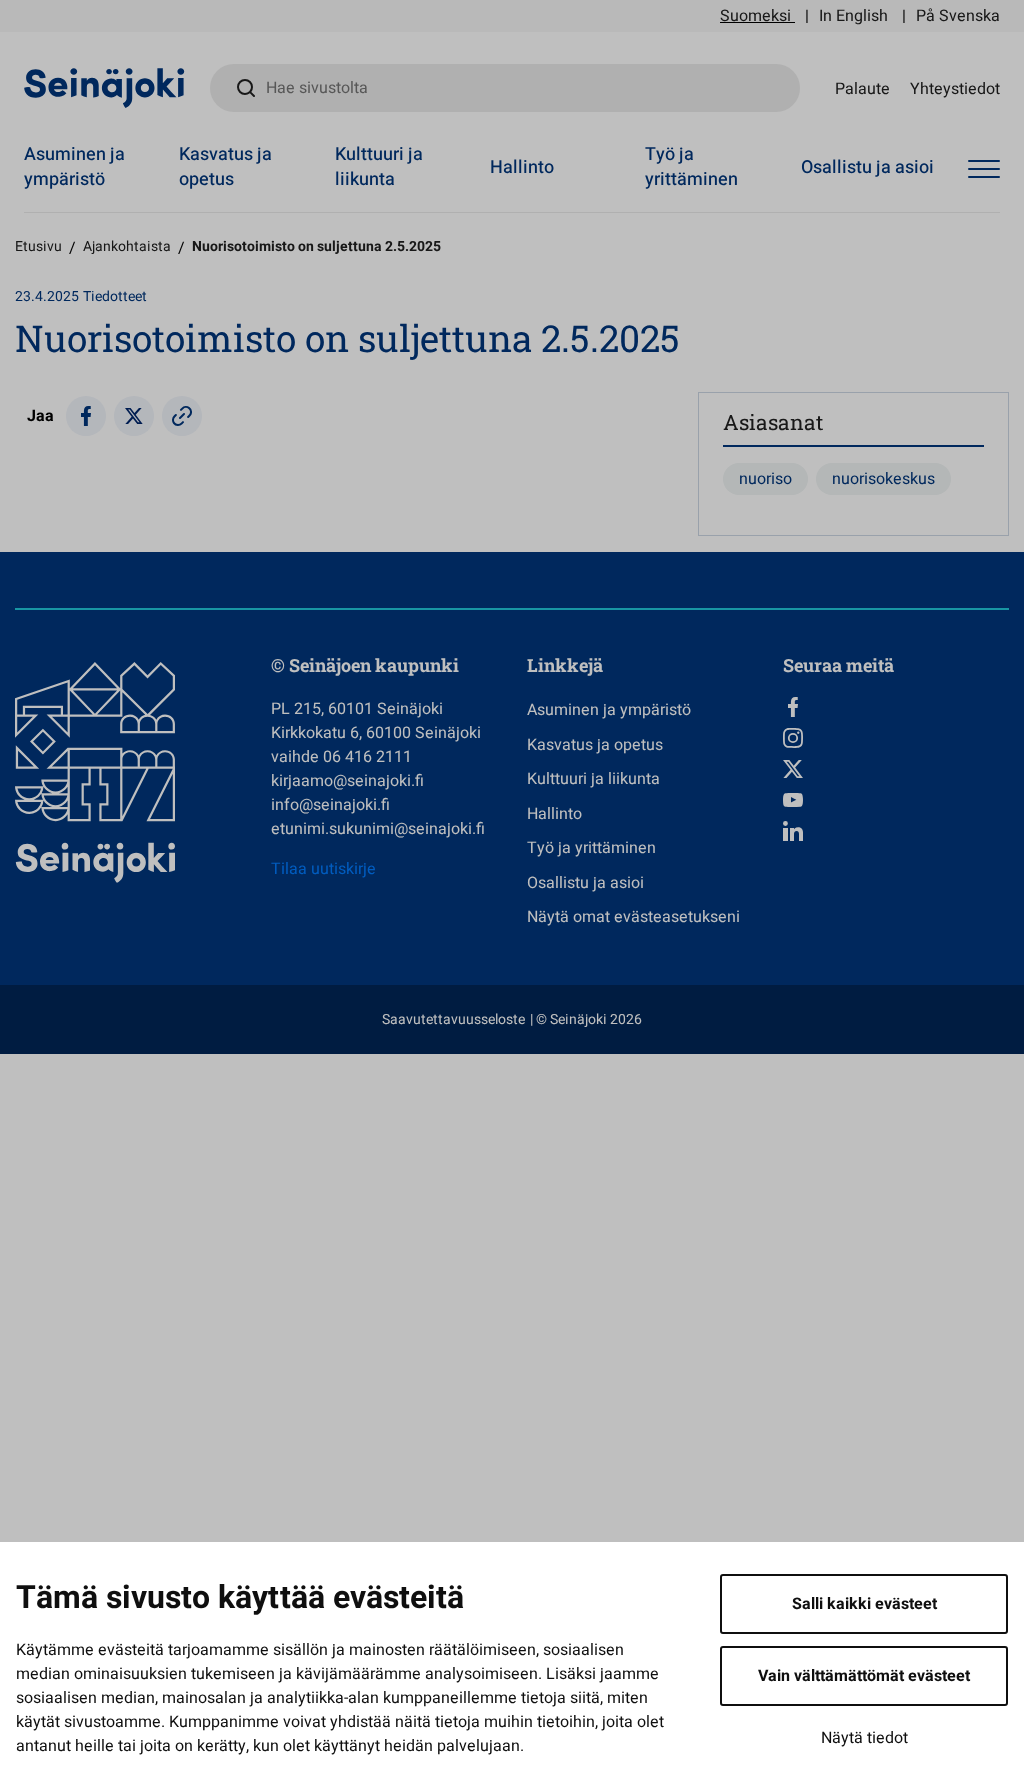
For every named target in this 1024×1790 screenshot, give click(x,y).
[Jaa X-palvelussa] (134, 416)
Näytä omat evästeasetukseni (633, 917)
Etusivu (38, 246)
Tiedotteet (115, 296)
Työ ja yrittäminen (691, 167)
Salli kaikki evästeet (864, 1604)
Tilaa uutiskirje (323, 869)
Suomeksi (755, 16)
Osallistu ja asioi (867, 167)
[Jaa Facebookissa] (86, 416)
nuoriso (765, 479)
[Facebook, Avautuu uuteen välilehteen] (896, 707)
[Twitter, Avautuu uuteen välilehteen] (896, 769)
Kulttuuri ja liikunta (379, 167)
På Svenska (958, 16)
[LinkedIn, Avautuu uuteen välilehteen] (896, 831)
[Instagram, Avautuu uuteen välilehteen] (896, 738)
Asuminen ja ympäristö (74, 167)
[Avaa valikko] (984, 170)
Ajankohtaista (127, 246)
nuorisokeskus (883, 479)
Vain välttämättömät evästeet (864, 1676)
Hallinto (522, 167)
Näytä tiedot (864, 1738)
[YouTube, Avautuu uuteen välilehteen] (896, 800)
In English (853, 16)
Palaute (862, 88)
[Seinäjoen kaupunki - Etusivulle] (104, 87)
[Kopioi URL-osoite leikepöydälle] (182, 416)
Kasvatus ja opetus (225, 167)
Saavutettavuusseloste (453, 1019)
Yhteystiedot (955, 88)
